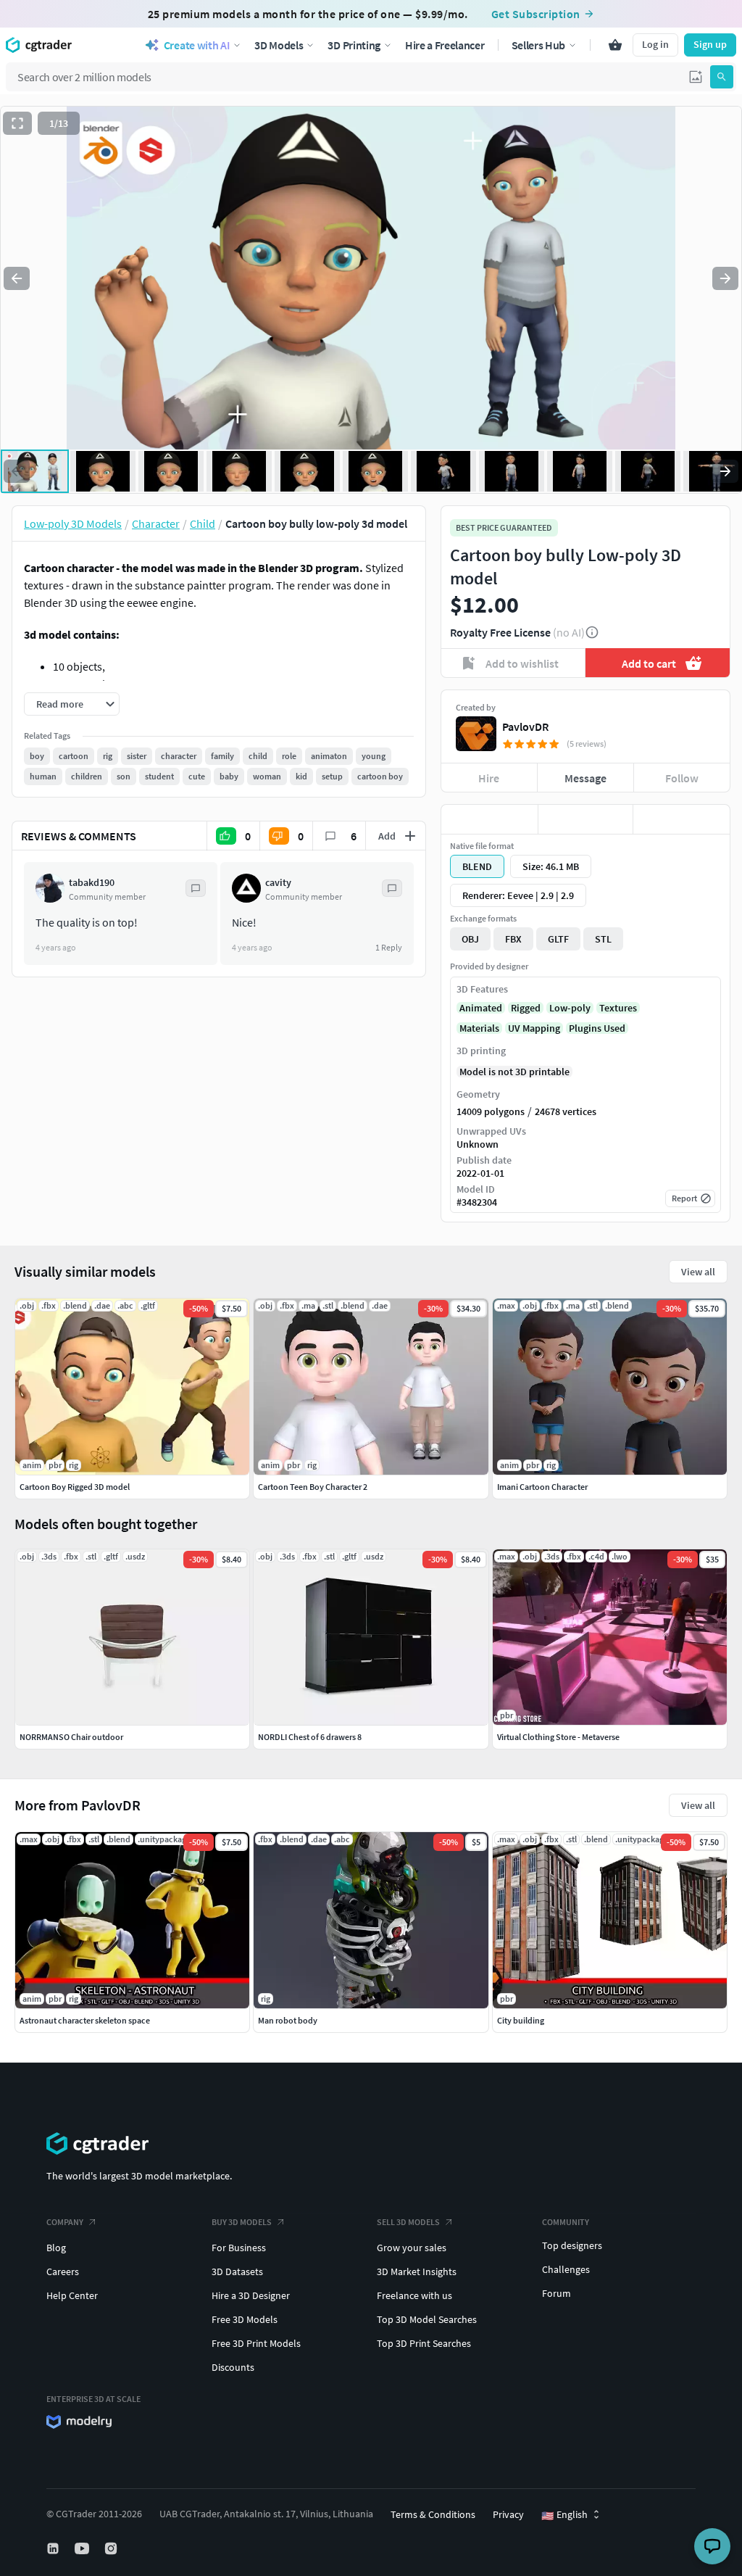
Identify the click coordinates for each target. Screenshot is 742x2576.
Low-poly (570, 1008)
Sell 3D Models (408, 2222)
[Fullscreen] (17, 123)
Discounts (233, 2367)
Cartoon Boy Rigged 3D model (75, 1487)
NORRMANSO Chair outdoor (71, 1737)
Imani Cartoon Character (542, 1487)
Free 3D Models (245, 2319)
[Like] (489, 819)
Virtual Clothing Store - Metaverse (558, 1737)
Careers (63, 2271)
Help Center (72, 2295)
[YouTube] (83, 2548)
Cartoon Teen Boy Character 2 (313, 1487)
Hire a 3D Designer (251, 2295)
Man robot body (288, 2020)
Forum (556, 2293)
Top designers (572, 2245)
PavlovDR (525, 726)
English (564, 2515)
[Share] (681, 819)
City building (521, 2020)
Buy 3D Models (242, 2222)
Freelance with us (414, 2295)
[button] (696, 77)
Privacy (508, 2514)
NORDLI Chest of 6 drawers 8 (310, 1737)
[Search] (722, 77)
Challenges (566, 2269)
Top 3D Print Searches (424, 2343)
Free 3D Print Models (256, 2343)
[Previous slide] (17, 278)
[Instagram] (112, 2548)
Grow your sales (412, 2248)
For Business (239, 2248)
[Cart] (615, 45)
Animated (481, 1008)
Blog (56, 2248)
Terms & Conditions (433, 2514)
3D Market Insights (417, 2271)
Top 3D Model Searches (427, 2319)
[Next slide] (725, 278)
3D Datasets (237, 2271)
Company (65, 2222)
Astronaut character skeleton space (85, 2020)
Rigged (526, 1008)
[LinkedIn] (54, 2548)
